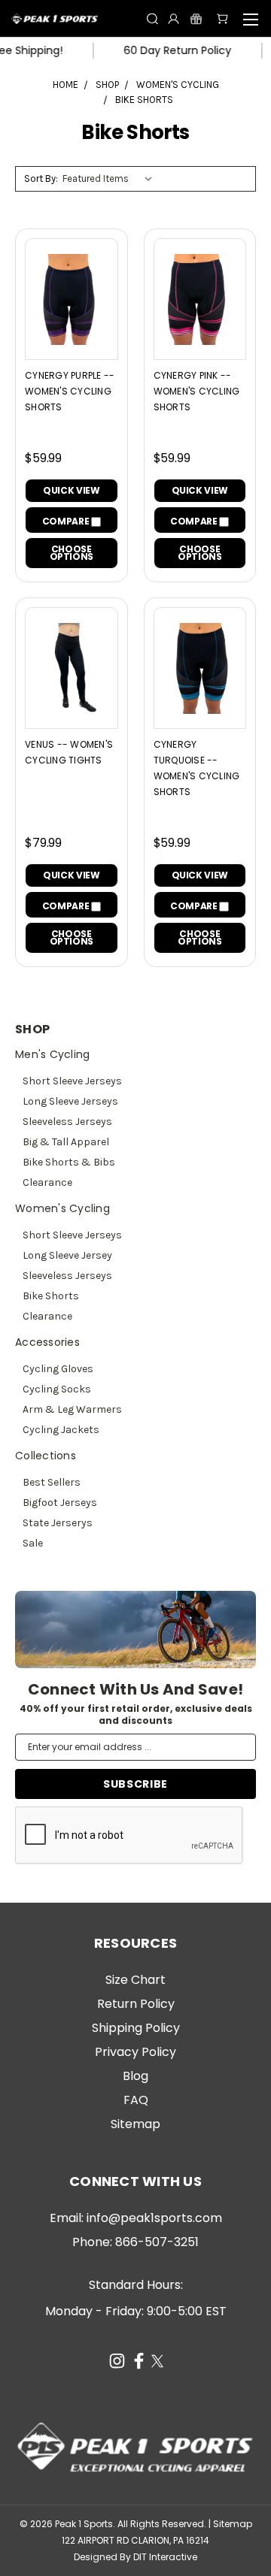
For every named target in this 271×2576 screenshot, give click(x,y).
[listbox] (110, 179)
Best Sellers (52, 1482)
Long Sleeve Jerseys (70, 1101)
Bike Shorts (51, 1296)
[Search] (152, 18)
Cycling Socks (57, 1389)
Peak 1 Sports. (85, 2524)
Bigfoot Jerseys (60, 1503)
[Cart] (222, 18)
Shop (32, 1029)
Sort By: (41, 178)
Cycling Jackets (61, 1430)
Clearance (47, 1182)
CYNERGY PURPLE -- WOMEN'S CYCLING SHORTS (70, 391)
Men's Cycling (52, 1054)
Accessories (47, 1342)
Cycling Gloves (58, 1369)
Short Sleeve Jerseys (72, 1081)
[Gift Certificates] (196, 18)
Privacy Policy (135, 2052)
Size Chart (135, 1980)
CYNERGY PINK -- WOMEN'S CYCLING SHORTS (197, 391)
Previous (23, 2553)
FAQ (136, 2100)
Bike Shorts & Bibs (69, 1162)
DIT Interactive (165, 2557)
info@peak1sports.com (154, 2218)
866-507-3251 (157, 2242)
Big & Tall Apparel (66, 1142)
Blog (135, 2076)
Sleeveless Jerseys (67, 1122)
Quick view (71, 490)
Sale (33, 1543)
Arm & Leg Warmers (72, 1409)
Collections (46, 1456)
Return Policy (136, 2004)
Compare (67, 521)
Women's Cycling (62, 1208)
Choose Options (72, 553)
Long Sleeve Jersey (67, 1255)
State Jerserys (58, 1523)
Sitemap (135, 2124)
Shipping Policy (136, 2028)
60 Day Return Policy (163, 50)
